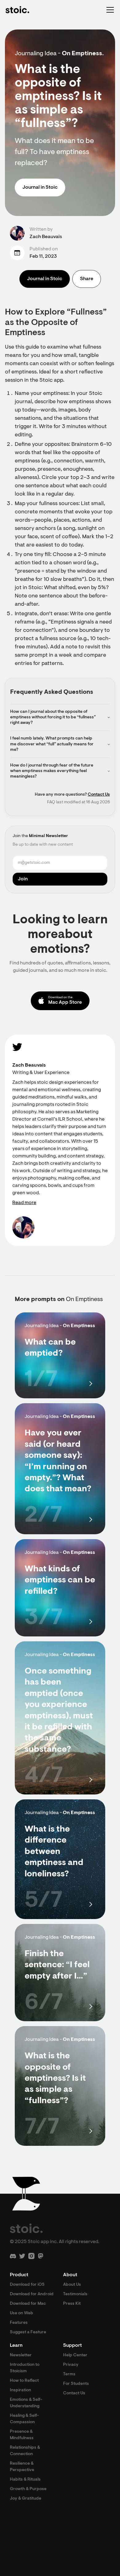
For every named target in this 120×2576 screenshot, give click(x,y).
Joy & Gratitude (26, 2499)
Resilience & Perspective (22, 2467)
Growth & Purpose (28, 2489)
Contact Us (99, 795)
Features (19, 2323)
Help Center (75, 2355)
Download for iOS (27, 2285)
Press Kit (72, 2304)
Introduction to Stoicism (25, 2368)
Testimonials (75, 2294)
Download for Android (32, 2294)
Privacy (71, 2365)
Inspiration (20, 2390)
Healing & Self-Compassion (24, 2419)
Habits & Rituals (25, 2480)
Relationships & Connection (25, 2451)
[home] (17, 10)
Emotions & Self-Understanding (26, 2403)
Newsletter (21, 2355)
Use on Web (22, 2313)
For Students (76, 2384)
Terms (69, 2374)
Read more (24, 1203)
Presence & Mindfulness (22, 2435)
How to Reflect (24, 2381)
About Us (72, 2285)
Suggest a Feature (28, 2332)
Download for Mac (28, 2304)
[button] (109, 10)
